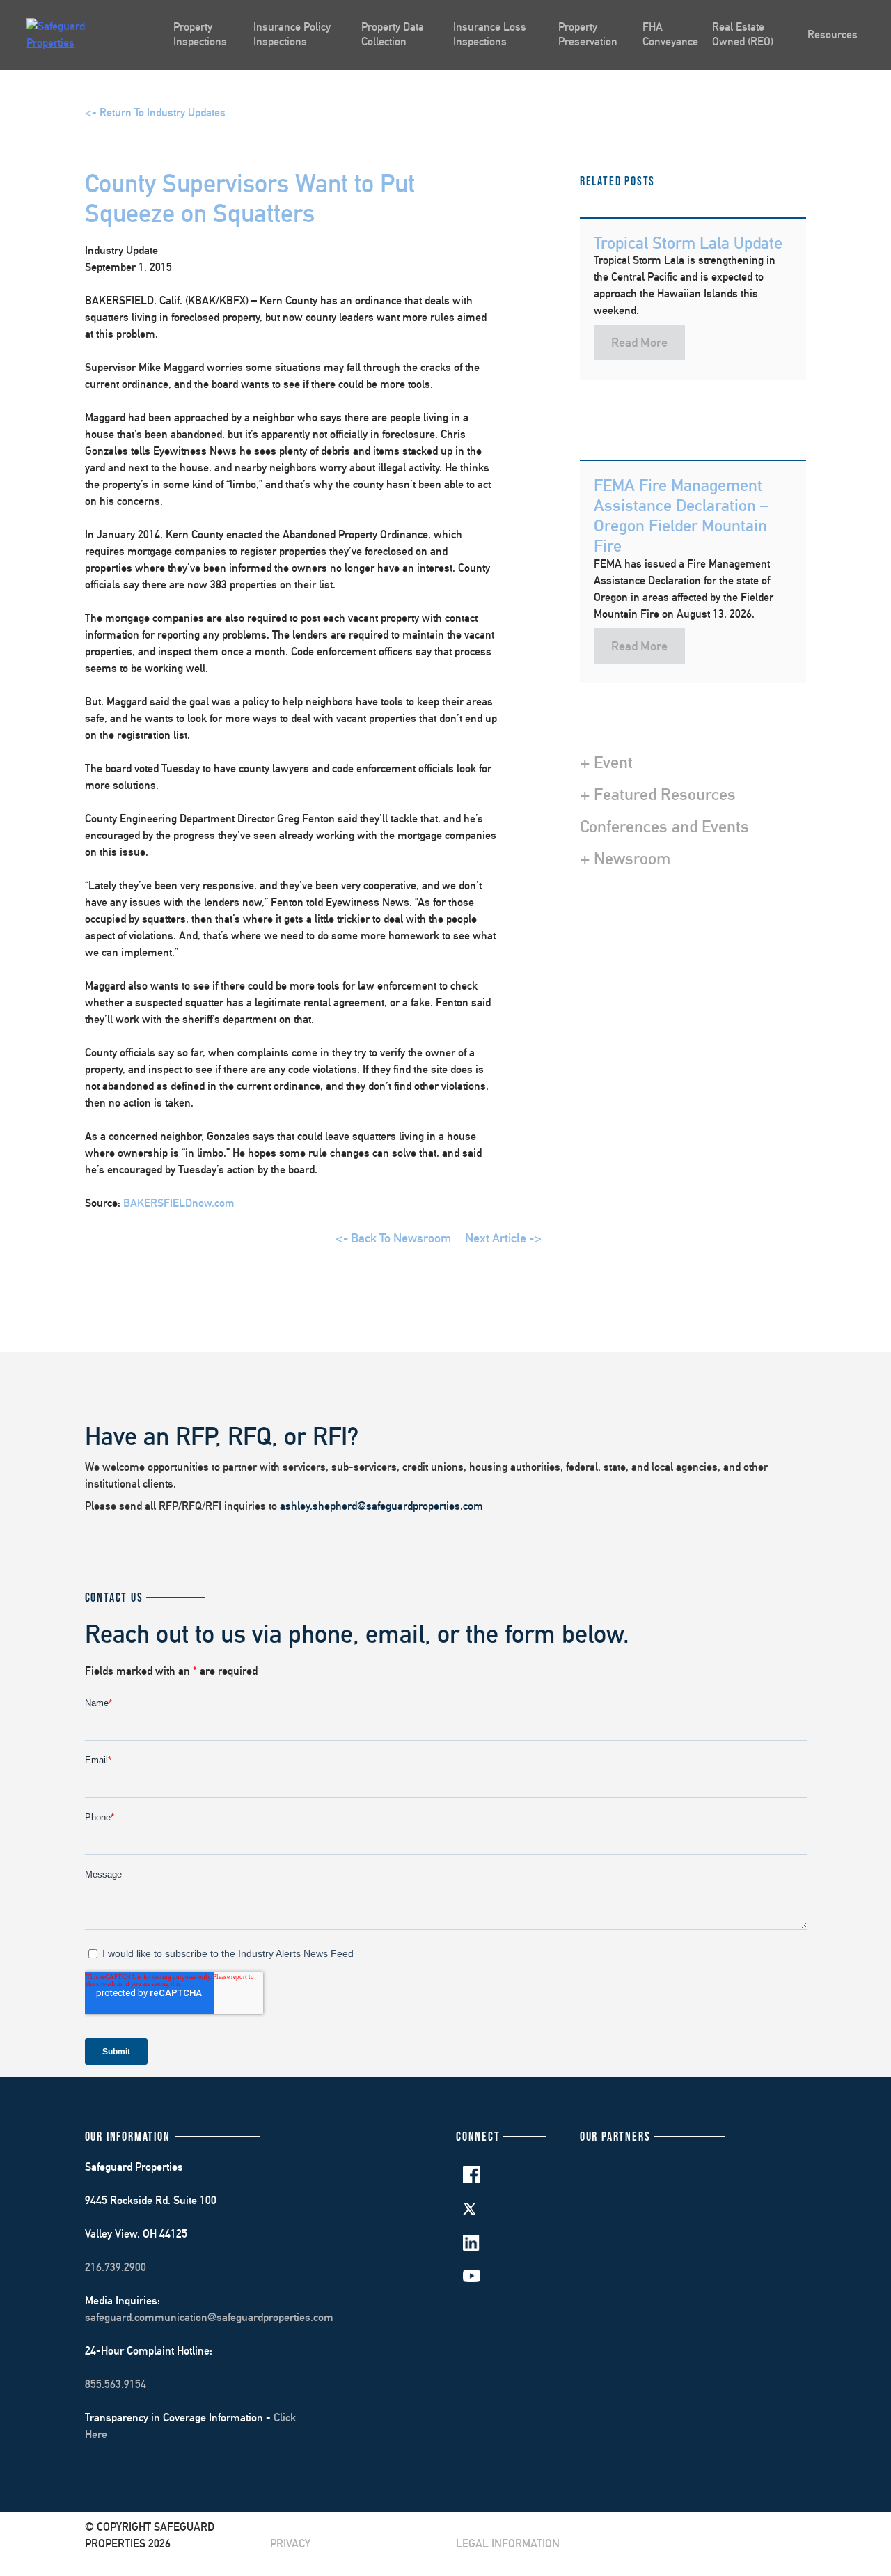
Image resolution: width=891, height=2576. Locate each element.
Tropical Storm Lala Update (688, 242)
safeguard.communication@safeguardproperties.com (209, 2317)
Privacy (290, 2544)
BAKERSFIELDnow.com (179, 1203)
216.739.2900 (116, 2267)
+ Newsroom (625, 858)
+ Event (606, 762)
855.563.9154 (116, 2384)
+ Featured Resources (658, 794)
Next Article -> (503, 1238)
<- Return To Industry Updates (155, 112)
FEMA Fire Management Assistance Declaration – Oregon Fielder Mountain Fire (681, 515)
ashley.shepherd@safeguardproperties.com (381, 1506)
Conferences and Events (664, 826)
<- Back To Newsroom (393, 1238)
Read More (639, 342)
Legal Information (508, 2544)
